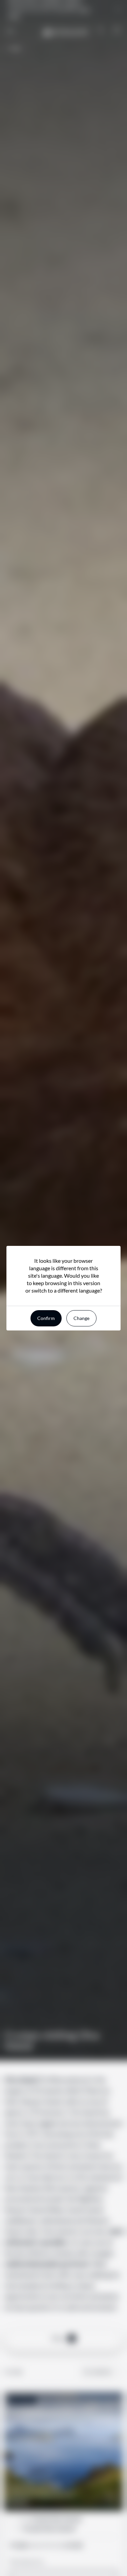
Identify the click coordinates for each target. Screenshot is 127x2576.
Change (81, 1318)
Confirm (46, 1318)
